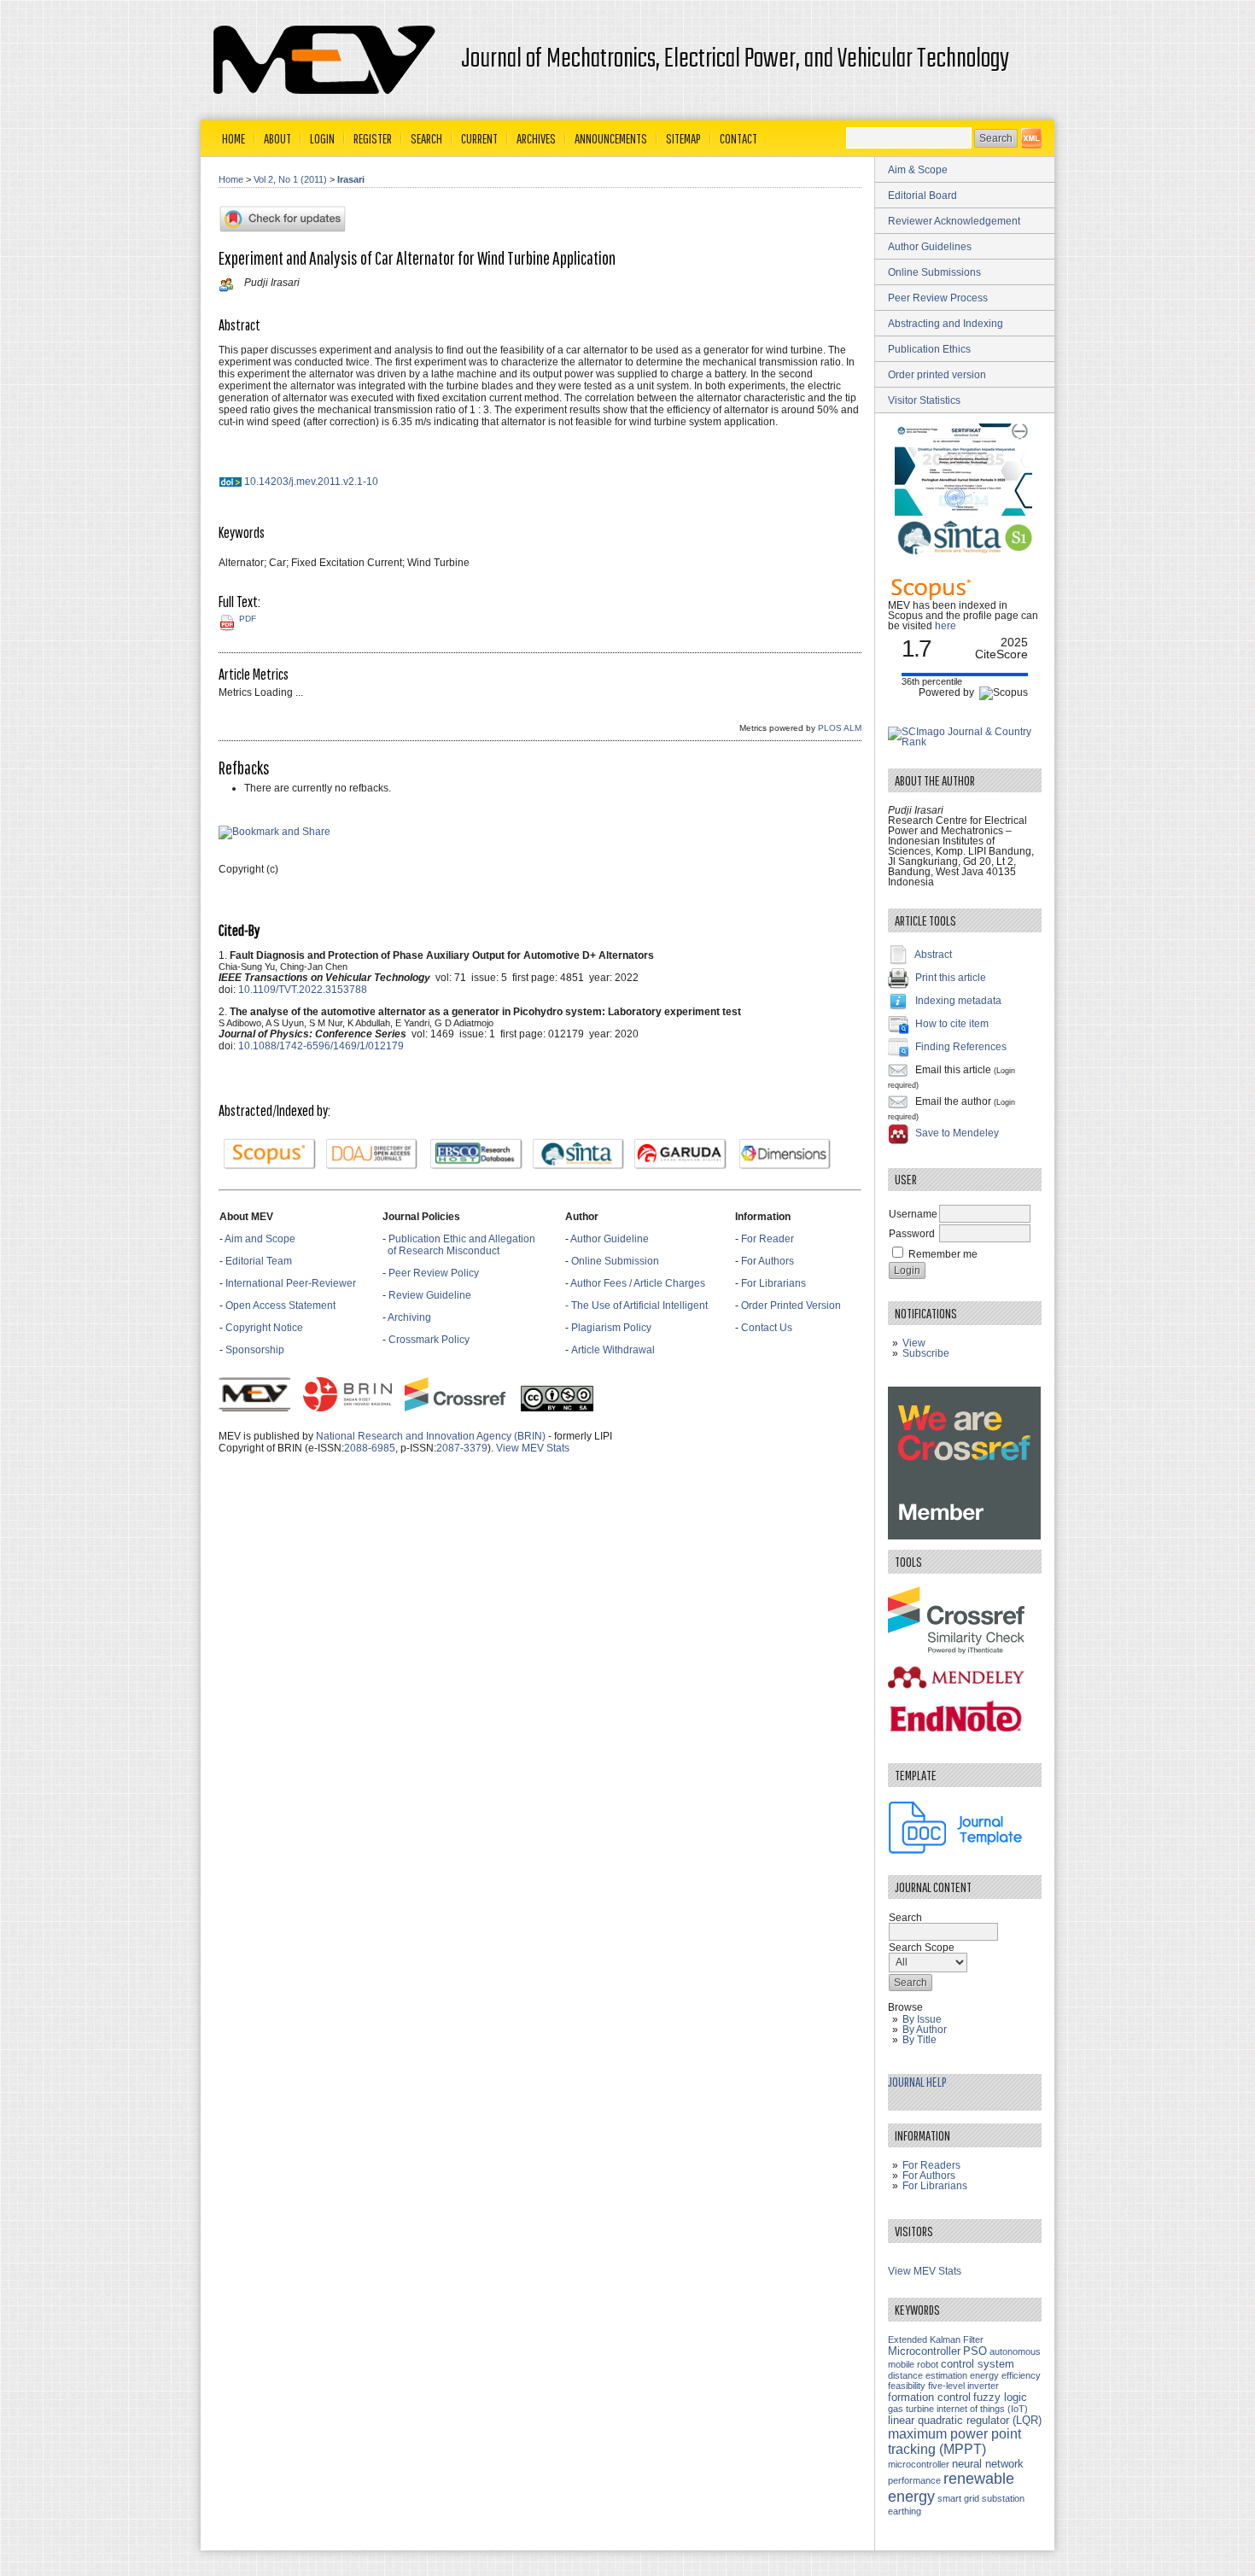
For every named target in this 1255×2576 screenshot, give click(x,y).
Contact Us (767, 1328)
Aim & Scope (918, 170)
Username (913, 1214)
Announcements (611, 138)
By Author (925, 2030)
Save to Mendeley (957, 1133)
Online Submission (615, 1261)
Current (479, 138)
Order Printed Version (791, 1306)
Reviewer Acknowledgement (954, 221)
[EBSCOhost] (476, 1154)
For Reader (768, 1239)
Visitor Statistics (924, 400)
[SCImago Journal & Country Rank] (965, 742)
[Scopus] (270, 1154)
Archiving (411, 1317)
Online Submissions (934, 272)
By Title (919, 2040)
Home (233, 138)
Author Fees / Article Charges (638, 1283)
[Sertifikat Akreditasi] (965, 512)
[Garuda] (680, 1154)
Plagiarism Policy (611, 1328)
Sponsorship (255, 1350)
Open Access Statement (280, 1306)
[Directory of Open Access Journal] (372, 1154)
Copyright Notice (264, 1328)
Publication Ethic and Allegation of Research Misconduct (459, 1245)
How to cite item (952, 1024)
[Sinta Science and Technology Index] (579, 1154)
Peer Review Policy (434, 1273)
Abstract (933, 955)
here (946, 626)
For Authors (768, 1261)
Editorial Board (922, 196)
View (914, 1343)
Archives (536, 138)
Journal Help (917, 2082)
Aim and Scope (260, 1239)
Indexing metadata (958, 1001)
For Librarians (773, 1283)
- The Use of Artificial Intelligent (636, 1306)
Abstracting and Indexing (946, 324)
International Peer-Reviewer (291, 1283)
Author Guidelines (930, 247)
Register (373, 138)
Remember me (943, 1254)
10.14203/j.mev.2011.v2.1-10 (311, 482)
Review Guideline (430, 1295)
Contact (738, 138)
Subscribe (926, 1353)
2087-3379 (462, 1448)
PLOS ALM (840, 728)
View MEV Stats (533, 1448)
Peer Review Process (938, 298)
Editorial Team (259, 1261)
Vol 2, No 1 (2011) (290, 179)
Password (912, 1234)
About (277, 138)
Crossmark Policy (429, 1340)
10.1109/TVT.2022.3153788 (303, 990)
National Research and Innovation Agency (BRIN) (431, 1436)
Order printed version (937, 375)
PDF (248, 619)
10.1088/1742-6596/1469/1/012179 (321, 1046)
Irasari (351, 179)
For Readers (931, 2165)
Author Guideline (610, 1239)
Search (426, 138)
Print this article (951, 978)
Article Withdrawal (613, 1350)
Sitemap (683, 138)
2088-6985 (370, 1448)
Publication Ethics (929, 349)
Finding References (961, 1047)
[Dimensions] (785, 1154)
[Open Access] (1031, 138)
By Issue (922, 2019)
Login (322, 138)
